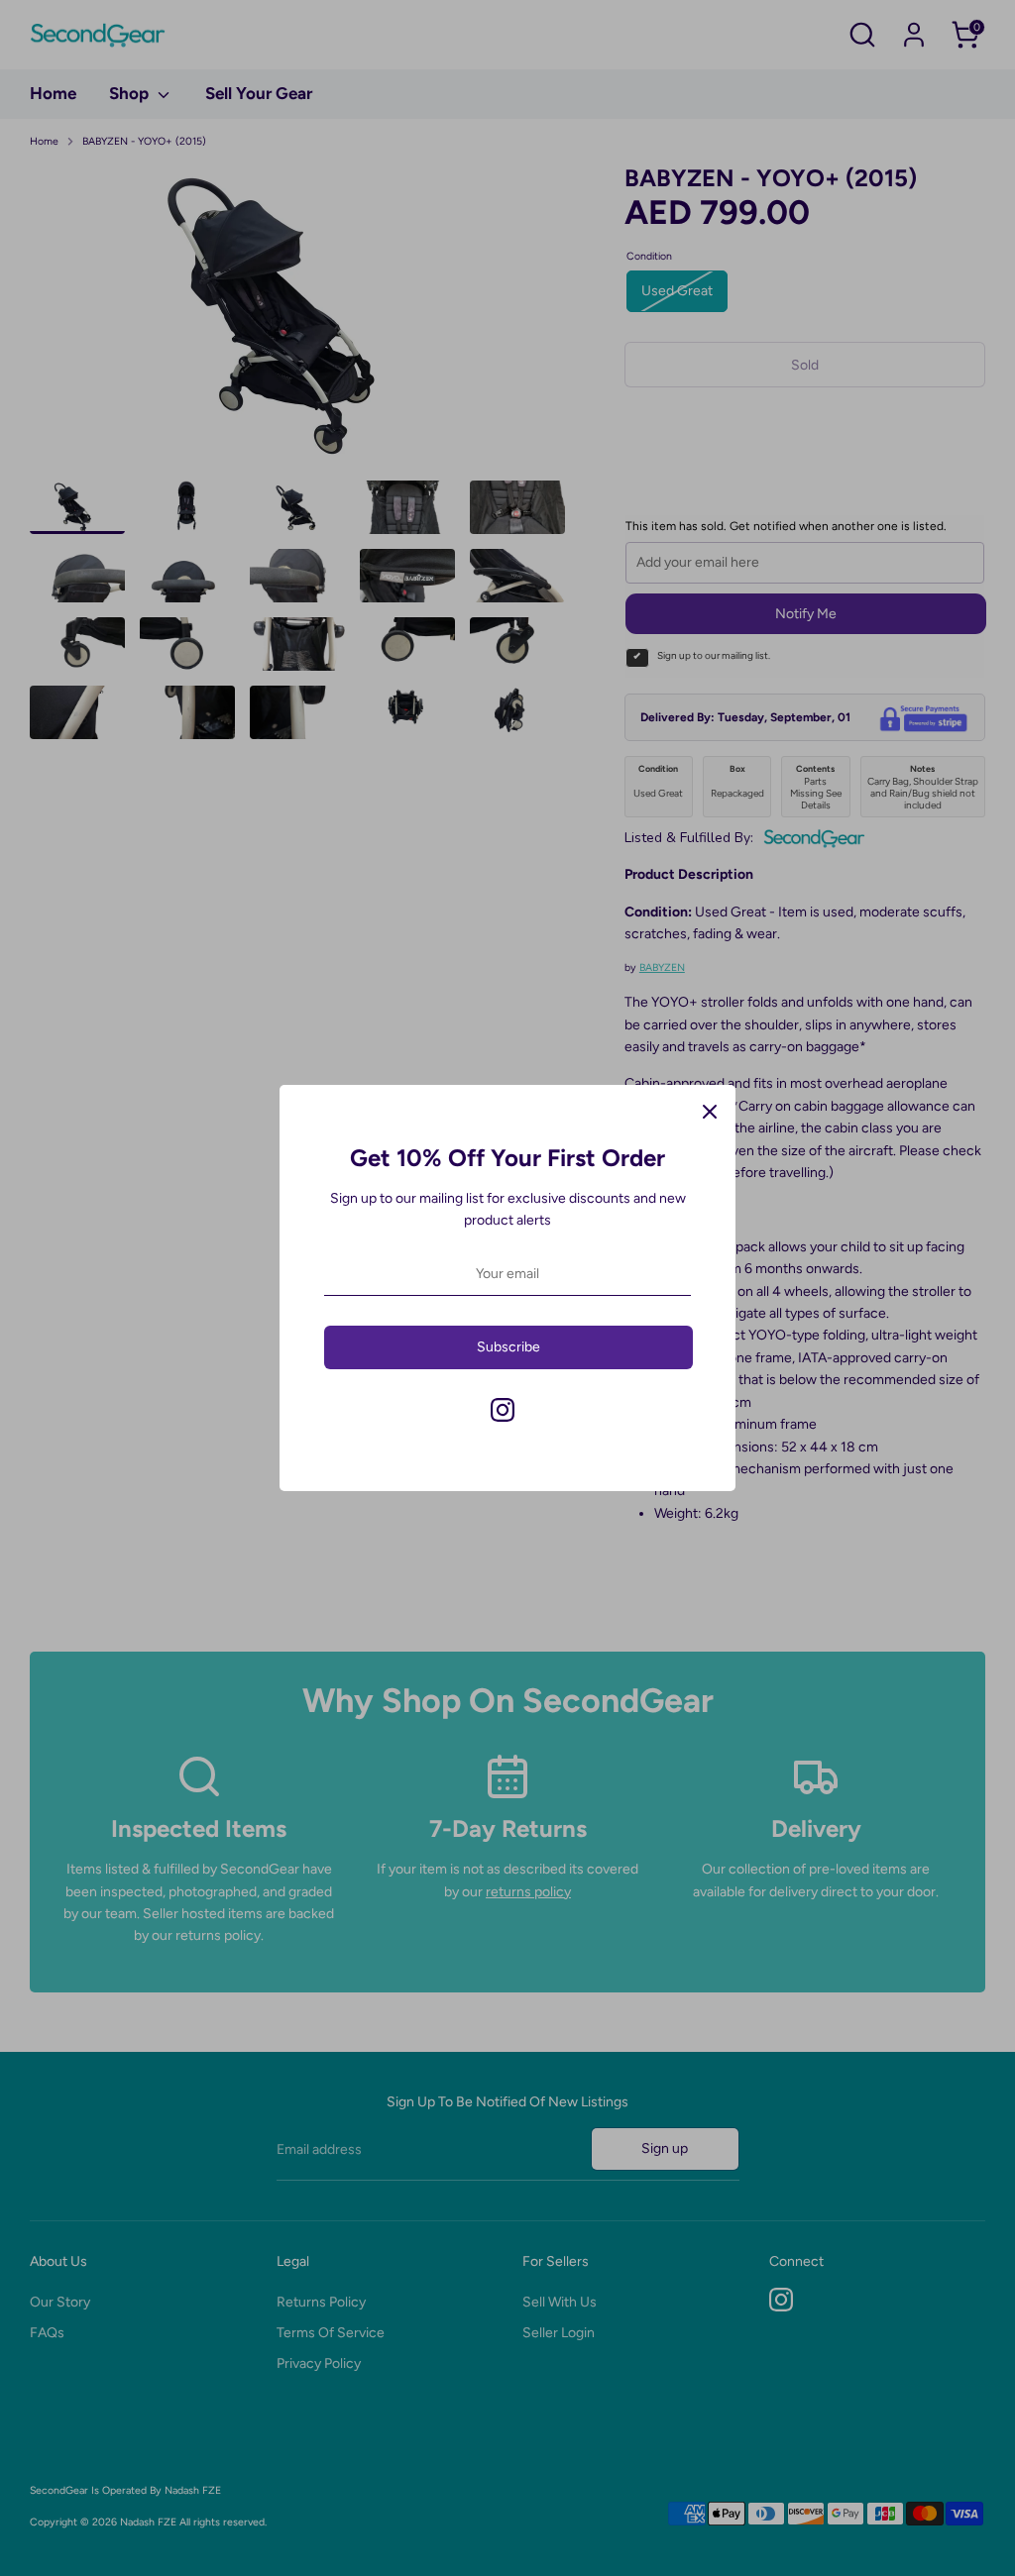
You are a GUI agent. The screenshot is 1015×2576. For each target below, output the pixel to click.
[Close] (710, 1111)
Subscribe (508, 1347)
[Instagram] (503, 1410)
